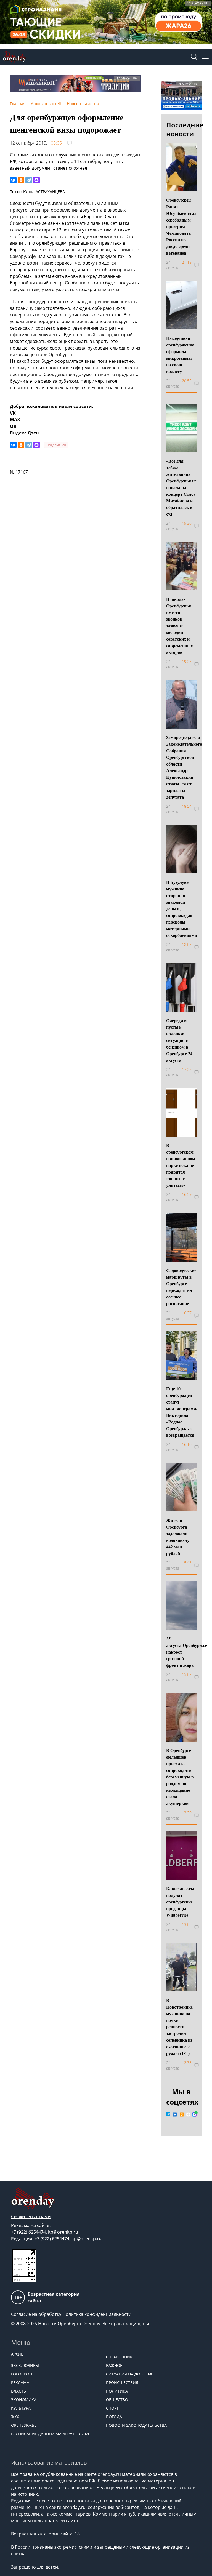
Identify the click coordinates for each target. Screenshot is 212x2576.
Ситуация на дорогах (129, 2374)
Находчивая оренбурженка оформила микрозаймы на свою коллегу (180, 355)
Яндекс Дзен (24, 433)
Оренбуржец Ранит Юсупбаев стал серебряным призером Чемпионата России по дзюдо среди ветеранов (181, 226)
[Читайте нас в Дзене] (188, 2114)
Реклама (20, 2382)
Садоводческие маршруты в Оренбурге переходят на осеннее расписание (181, 1287)
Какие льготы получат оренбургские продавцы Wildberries (180, 1902)
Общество (117, 2400)
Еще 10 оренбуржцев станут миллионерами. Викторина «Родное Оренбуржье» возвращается (182, 1412)
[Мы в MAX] (194, 2114)
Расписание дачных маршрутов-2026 (51, 2434)
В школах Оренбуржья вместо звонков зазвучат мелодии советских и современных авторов (180, 626)
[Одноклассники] (21, 180)
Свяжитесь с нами (31, 2217)
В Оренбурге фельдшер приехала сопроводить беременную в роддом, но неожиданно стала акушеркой (180, 1777)
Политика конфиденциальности (97, 2314)
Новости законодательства (136, 2425)
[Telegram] (29, 180)
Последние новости (185, 129)
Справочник (119, 2357)
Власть (18, 2391)
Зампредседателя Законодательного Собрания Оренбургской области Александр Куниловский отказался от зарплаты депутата (184, 767)
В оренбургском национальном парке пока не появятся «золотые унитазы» (181, 1165)
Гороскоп (22, 2374)
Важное (114, 2365)
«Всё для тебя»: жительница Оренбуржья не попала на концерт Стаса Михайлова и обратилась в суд (181, 487)
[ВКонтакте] (13, 180)
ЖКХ (15, 2417)
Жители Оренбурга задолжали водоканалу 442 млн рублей (178, 1537)
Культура (21, 2408)
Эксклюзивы (25, 2365)
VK (13, 413)
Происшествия (122, 2382)
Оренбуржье (24, 2425)
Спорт (112, 2408)
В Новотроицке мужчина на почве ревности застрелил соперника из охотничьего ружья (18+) (179, 2027)
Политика (117, 2391)
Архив (17, 2354)
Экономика (24, 2400)
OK (13, 426)
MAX (15, 420)
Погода (114, 2417)
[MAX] (36, 180)
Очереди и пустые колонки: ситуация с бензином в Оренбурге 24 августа (179, 1040)
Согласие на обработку (36, 2314)
